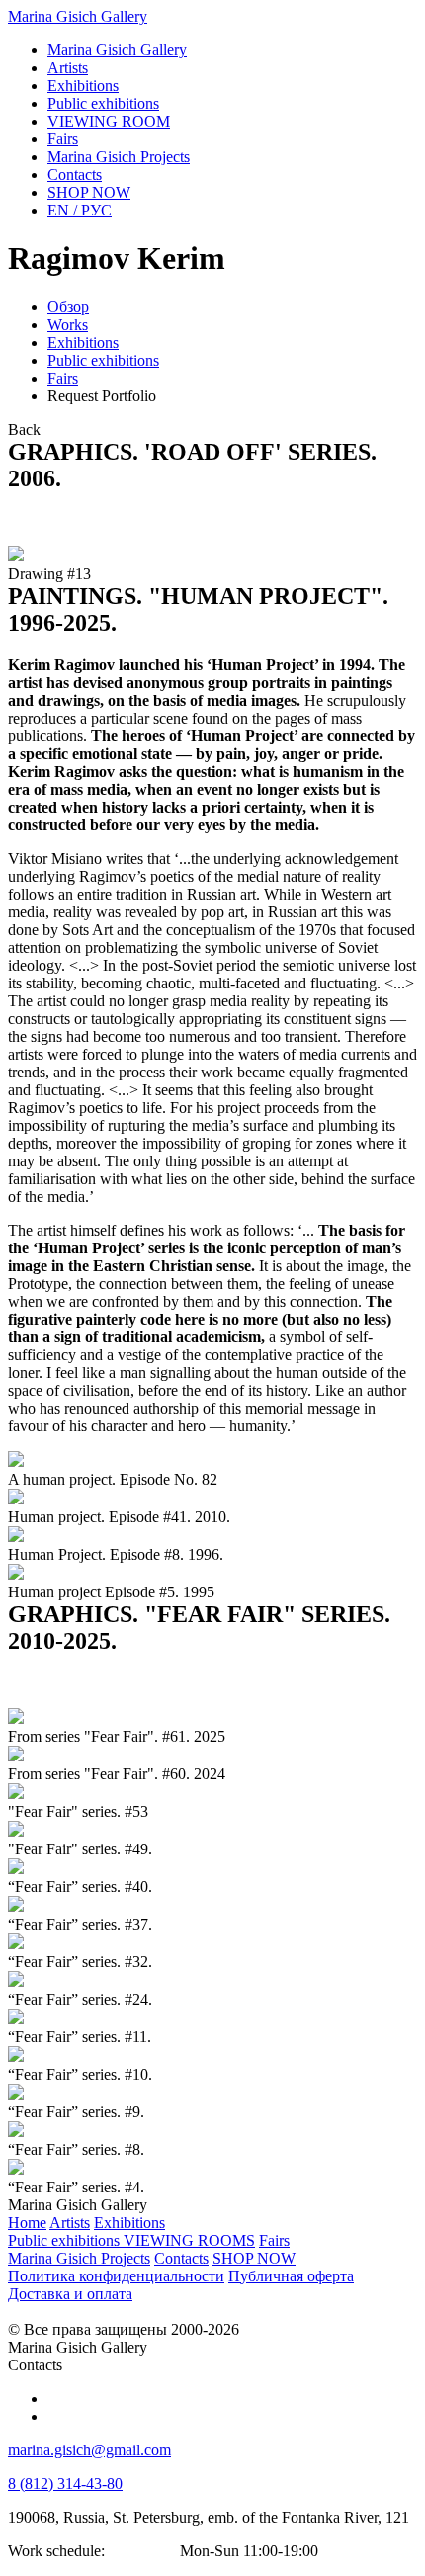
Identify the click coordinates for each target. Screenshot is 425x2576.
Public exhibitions (103, 360)
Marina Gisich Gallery (78, 16)
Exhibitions (83, 343)
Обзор (68, 307)
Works (68, 325)
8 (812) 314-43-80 (65, 2484)
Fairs (63, 378)
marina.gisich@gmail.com (89, 2450)
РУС (80, 210)
